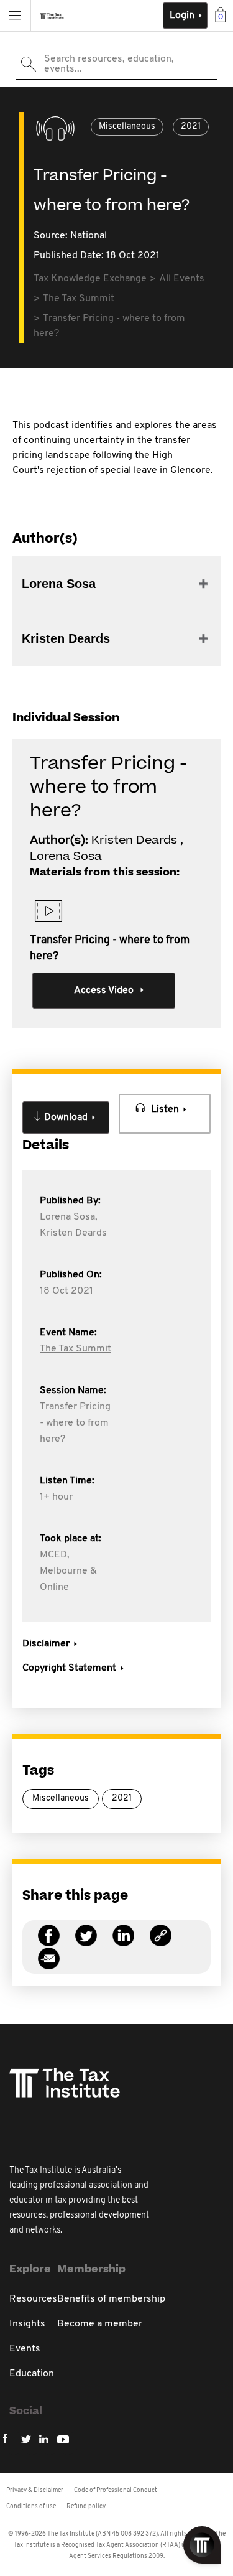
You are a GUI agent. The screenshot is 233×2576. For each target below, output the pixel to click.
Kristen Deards (73, 1233)
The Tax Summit (75, 1349)
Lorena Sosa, (69, 1217)
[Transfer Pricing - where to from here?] (161, 1943)
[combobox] (116, 64)
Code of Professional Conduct (116, 2490)
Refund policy (86, 2507)
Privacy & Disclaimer (35, 2490)
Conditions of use (31, 2507)
